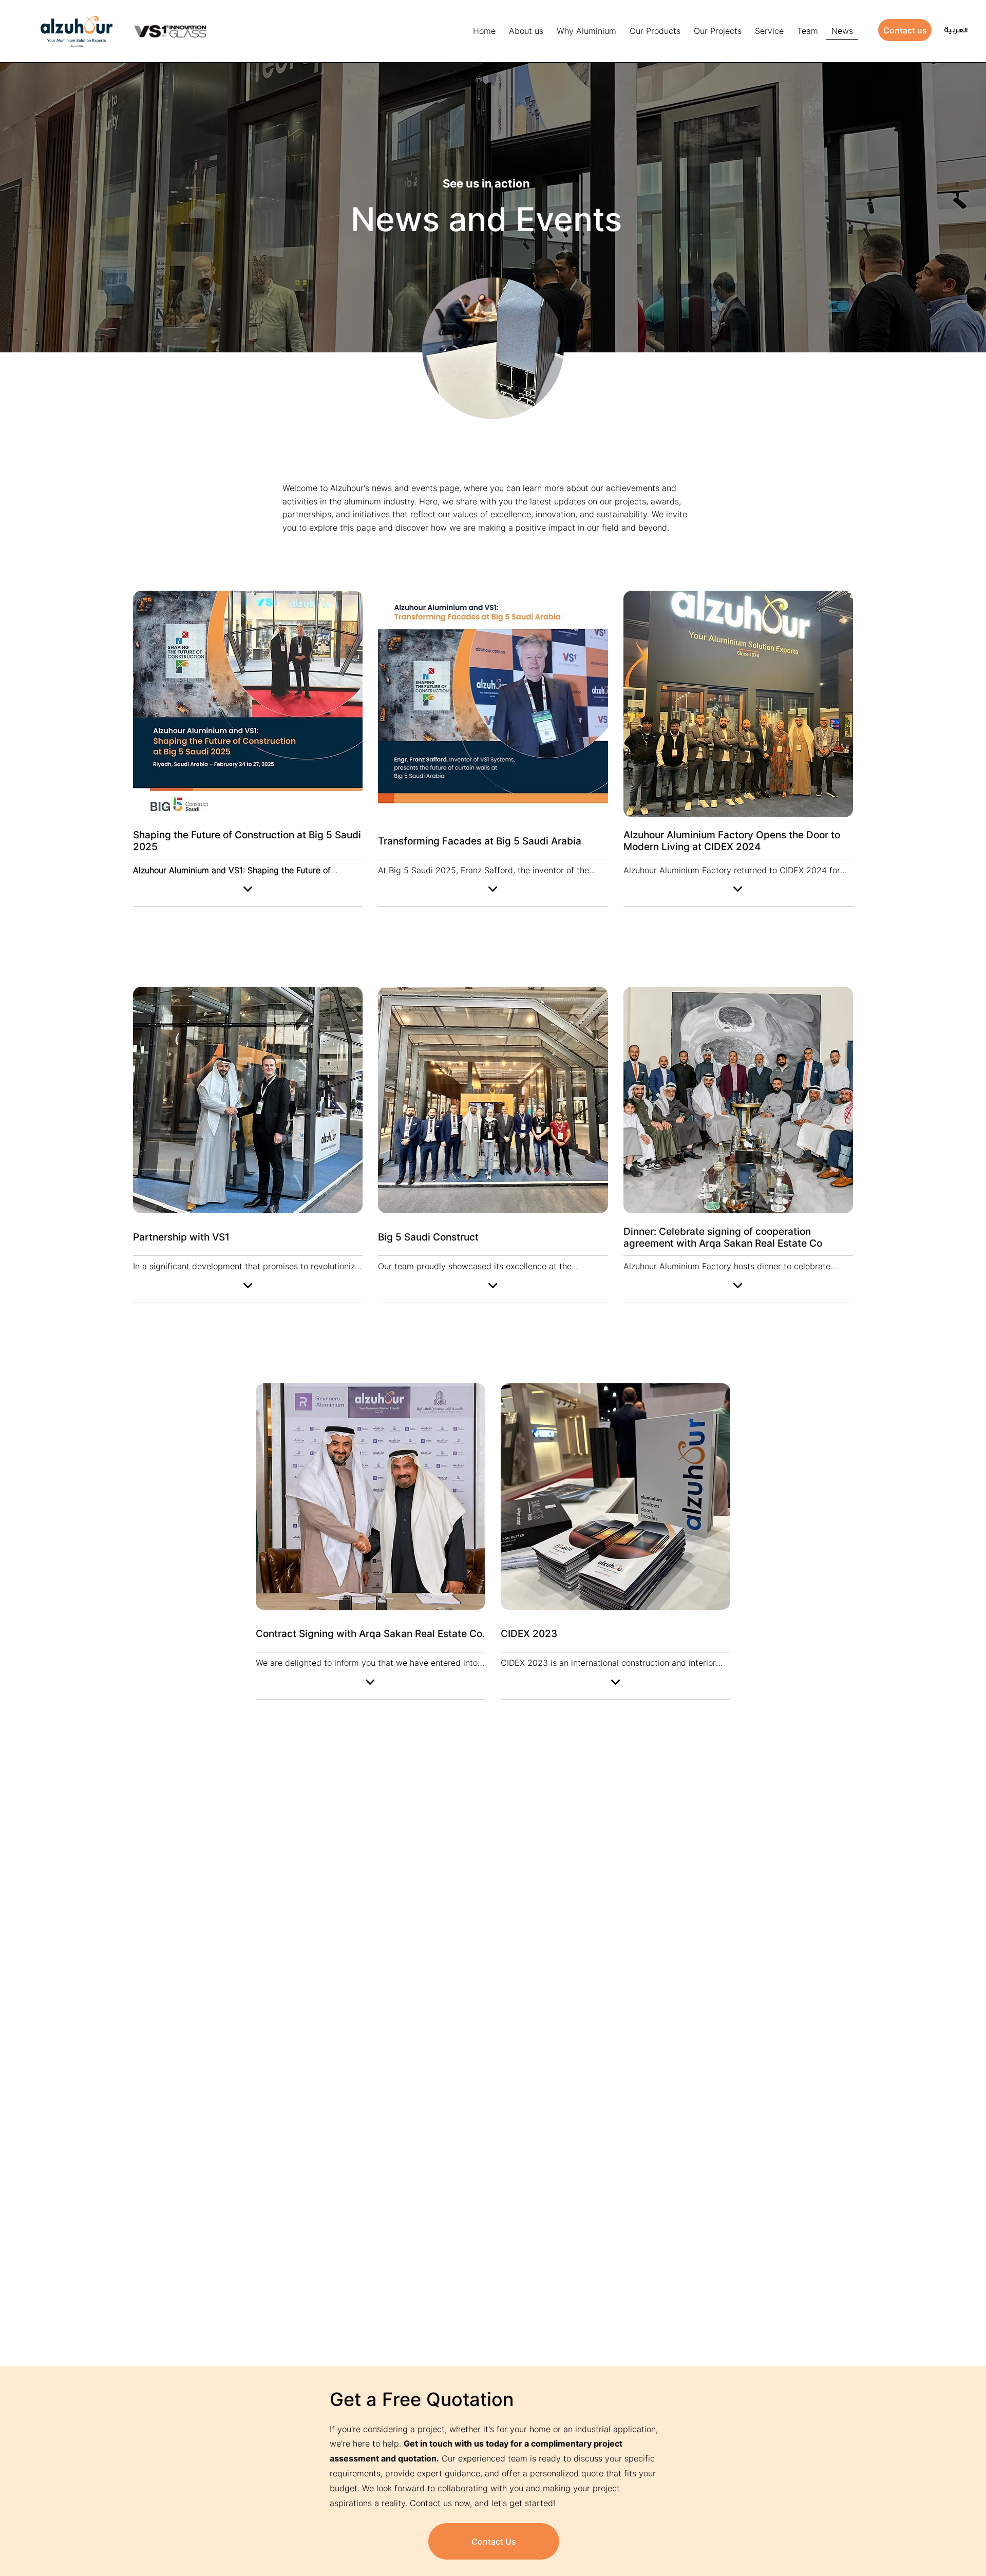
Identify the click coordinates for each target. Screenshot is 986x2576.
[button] (655, 31)
